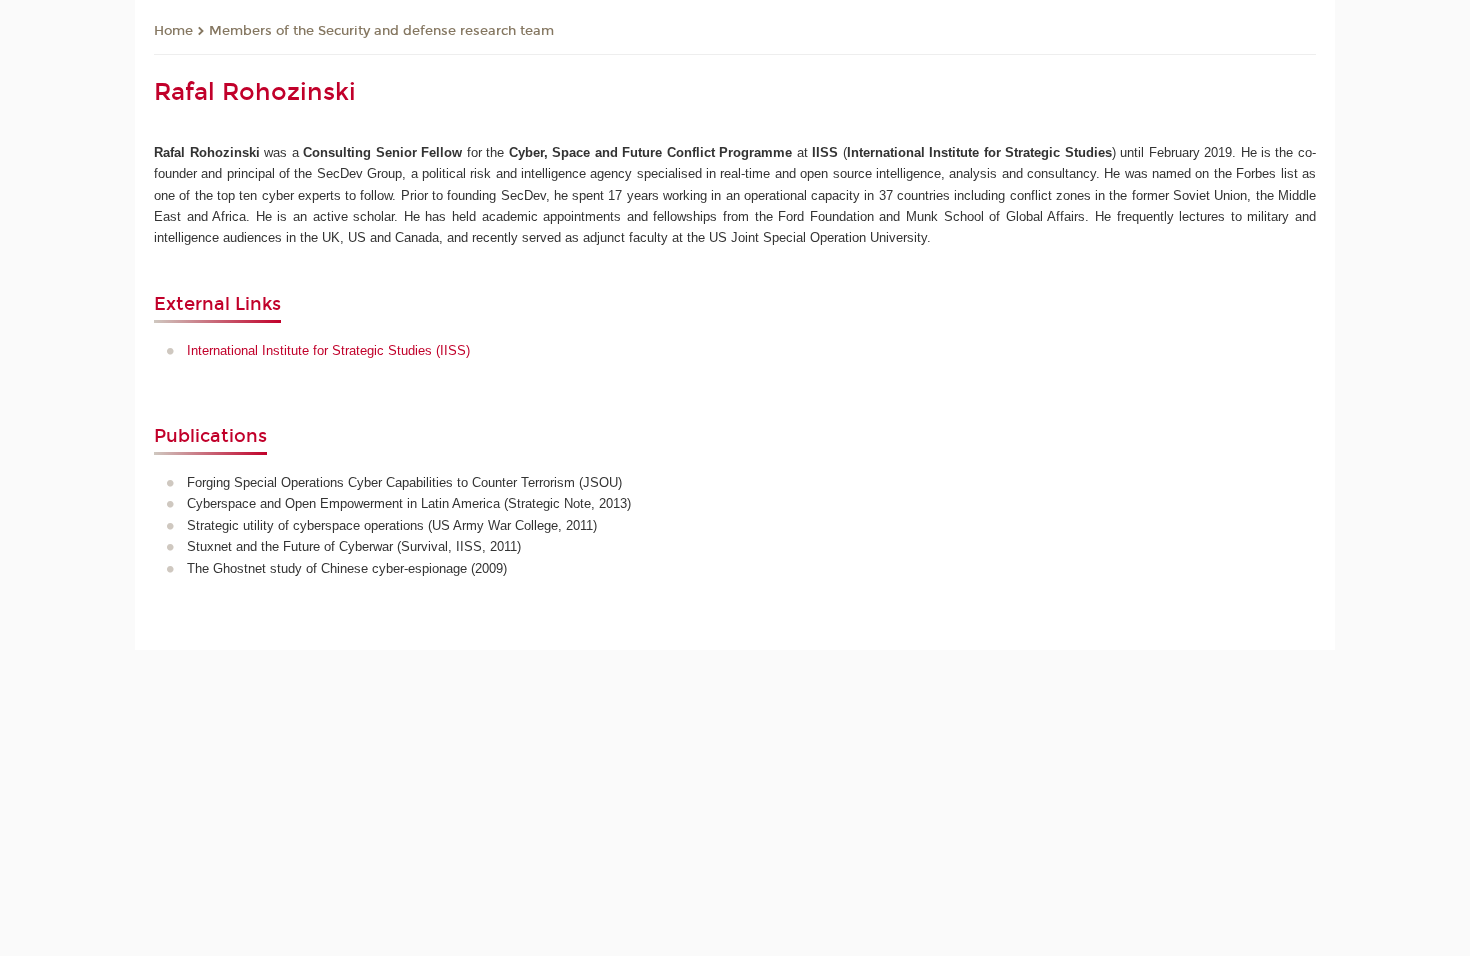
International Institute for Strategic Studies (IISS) (328, 350)
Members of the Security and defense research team (381, 31)
